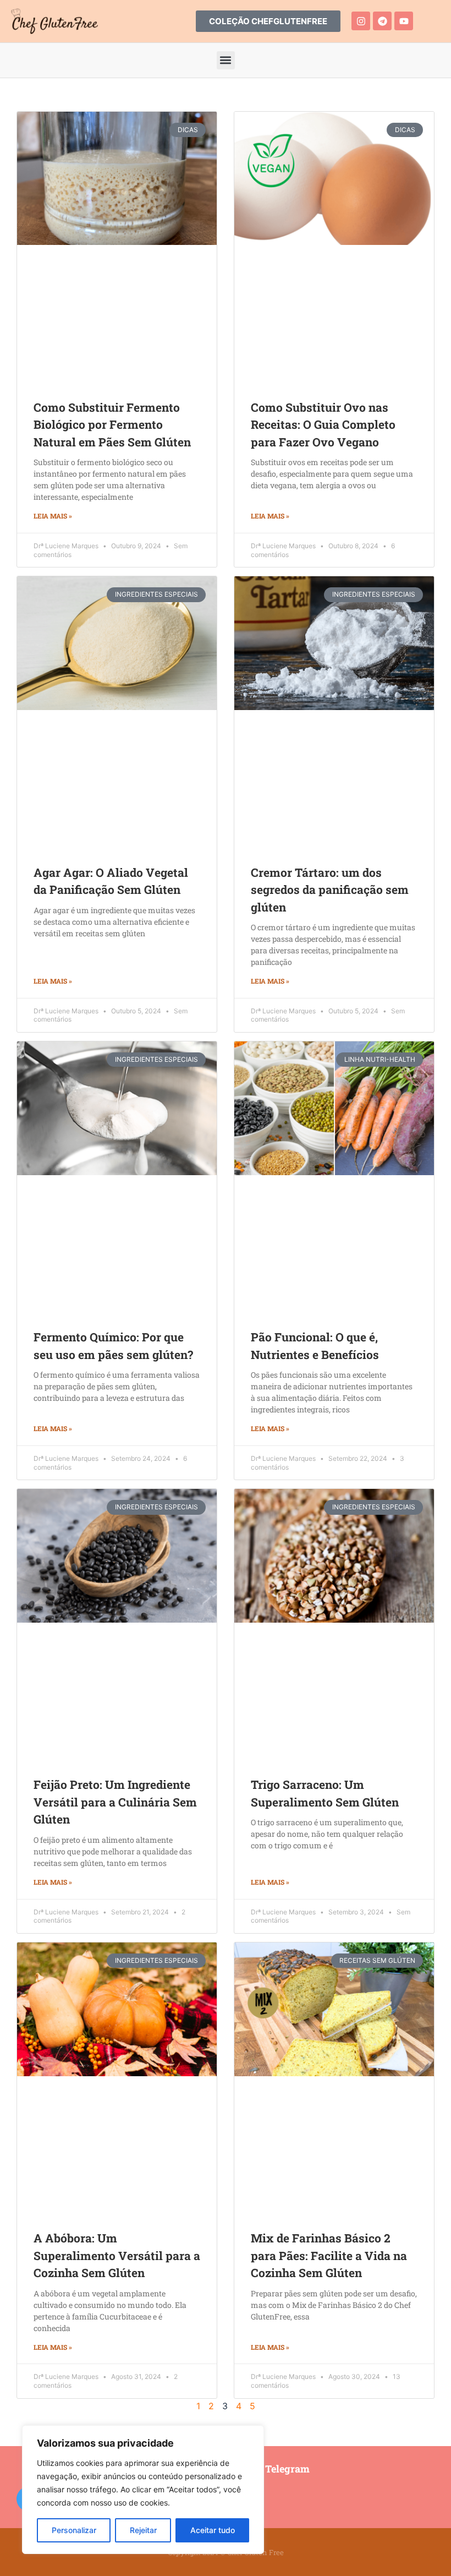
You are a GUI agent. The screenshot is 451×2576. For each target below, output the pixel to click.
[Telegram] (382, 21)
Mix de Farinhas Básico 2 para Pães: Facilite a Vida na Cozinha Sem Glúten (329, 2255)
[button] (226, 60)
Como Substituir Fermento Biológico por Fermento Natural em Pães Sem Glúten (112, 425)
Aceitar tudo (213, 2530)
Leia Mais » (53, 516)
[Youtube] (404, 21)
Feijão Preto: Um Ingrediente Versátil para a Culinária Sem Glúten (115, 1802)
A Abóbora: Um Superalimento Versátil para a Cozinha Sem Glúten (117, 2255)
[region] (143, 2490)
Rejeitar (143, 2530)
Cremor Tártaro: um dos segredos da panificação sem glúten (330, 890)
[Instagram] (361, 21)
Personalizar (74, 2530)
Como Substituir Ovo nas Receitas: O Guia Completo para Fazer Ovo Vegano (323, 425)
